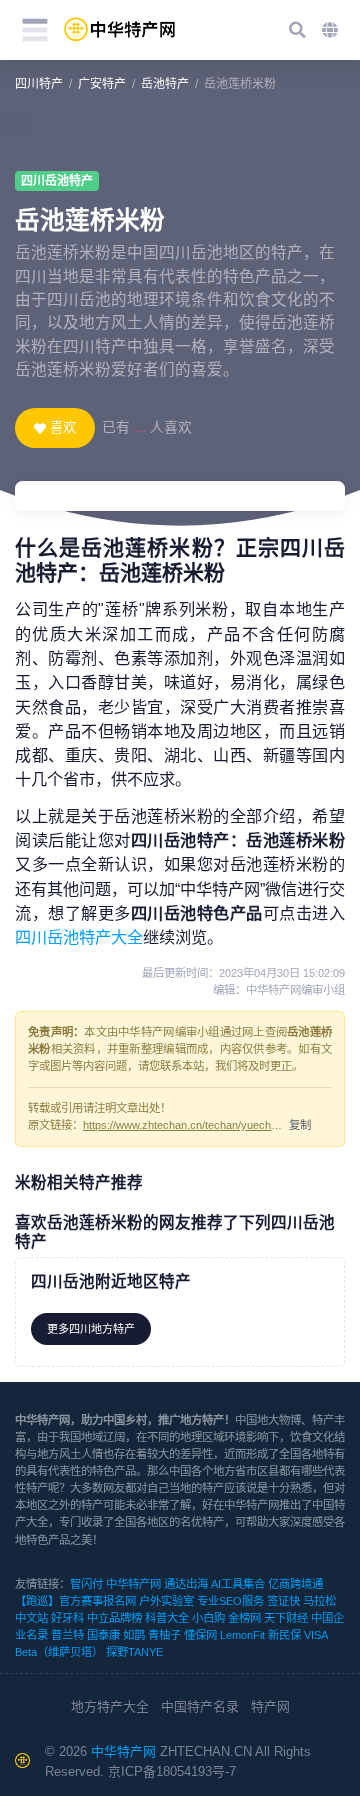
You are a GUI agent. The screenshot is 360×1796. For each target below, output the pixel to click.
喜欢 (63, 427)
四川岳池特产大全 (79, 937)
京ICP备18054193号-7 (172, 1771)
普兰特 (67, 1635)
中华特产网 (133, 1584)
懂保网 (200, 1635)
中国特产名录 (200, 1706)
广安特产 (102, 84)
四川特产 (39, 84)
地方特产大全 (110, 1706)
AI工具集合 (238, 1584)
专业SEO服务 (230, 1601)
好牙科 (67, 1618)
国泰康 (103, 1635)
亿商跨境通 (295, 1584)
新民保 (284, 1635)
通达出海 (186, 1584)
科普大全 (167, 1618)
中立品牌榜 (114, 1618)
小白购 (208, 1618)
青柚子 (164, 1635)
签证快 (283, 1601)
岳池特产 (165, 84)
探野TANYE (134, 1652)
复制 (300, 1125)
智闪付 (86, 1584)
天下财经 (286, 1618)
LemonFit (242, 1635)
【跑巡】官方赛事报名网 (75, 1601)
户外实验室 (166, 1601)
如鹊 (134, 1635)
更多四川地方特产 (91, 1329)
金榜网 (244, 1618)
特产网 (270, 1706)
